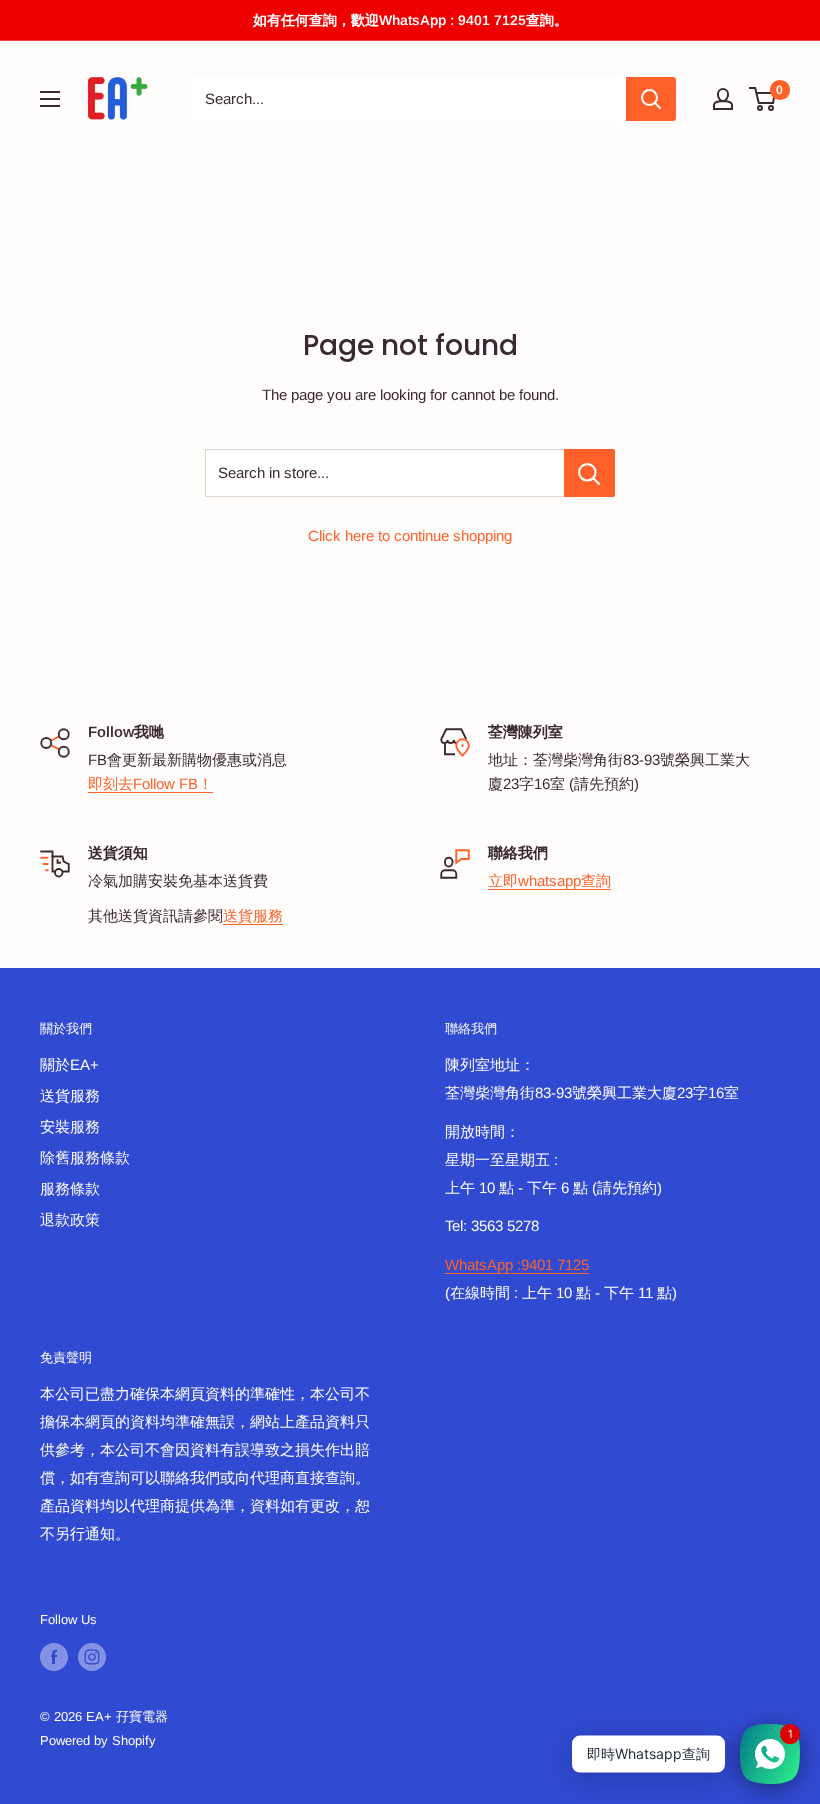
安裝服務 (70, 1126)
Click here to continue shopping (410, 535)
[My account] (723, 99)
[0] (763, 99)
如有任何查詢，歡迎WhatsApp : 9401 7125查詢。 (410, 20)
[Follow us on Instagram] (92, 1657)
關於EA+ (69, 1064)
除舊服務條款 (85, 1157)
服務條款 (70, 1188)
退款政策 (70, 1219)
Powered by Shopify (98, 1740)
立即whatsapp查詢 (549, 880)
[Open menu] (50, 99)
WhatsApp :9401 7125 (517, 1264)
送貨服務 (253, 915)
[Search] (651, 99)
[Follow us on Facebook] (54, 1657)
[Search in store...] (589, 473)
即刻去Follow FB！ (150, 783)
